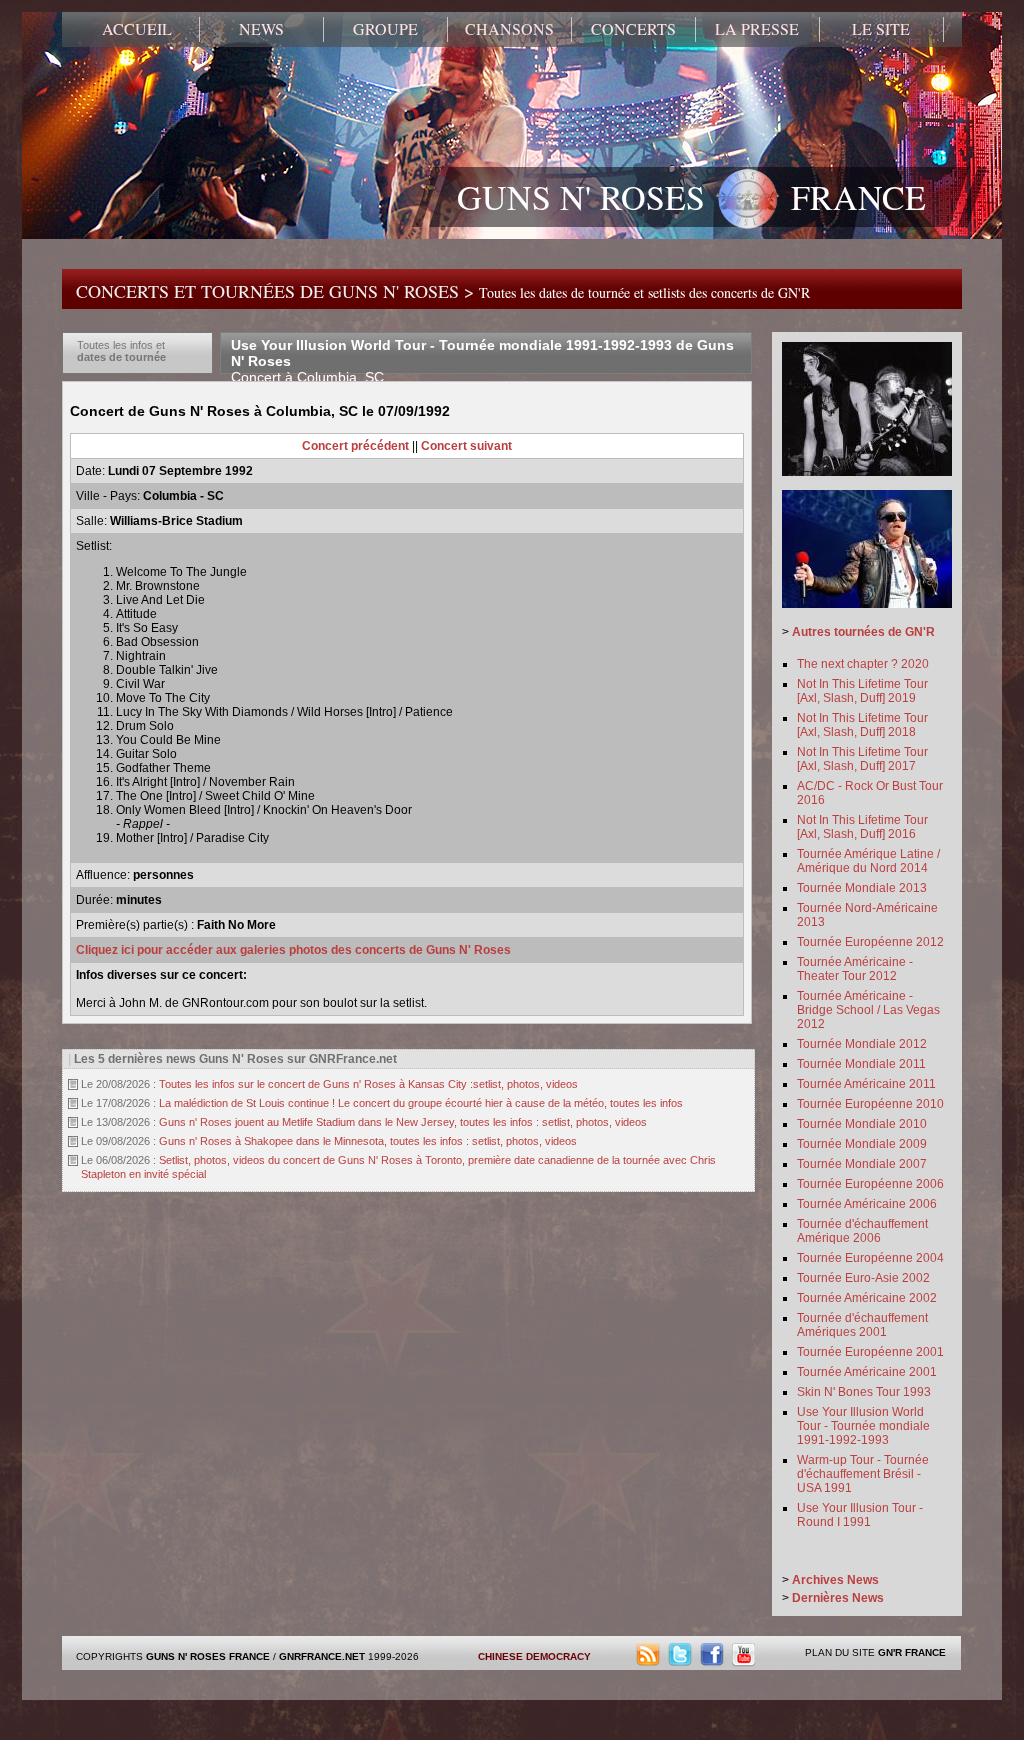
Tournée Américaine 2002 (867, 1298)
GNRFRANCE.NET (322, 1656)
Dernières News (838, 1598)
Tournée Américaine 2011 (866, 1084)
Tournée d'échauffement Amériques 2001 (862, 1325)
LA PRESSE (757, 29)
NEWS (261, 29)
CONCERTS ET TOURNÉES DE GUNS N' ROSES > (443, 291)
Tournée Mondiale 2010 (862, 1124)
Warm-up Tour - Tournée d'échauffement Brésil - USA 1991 (863, 1474)
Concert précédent (355, 446)
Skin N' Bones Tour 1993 (864, 1392)
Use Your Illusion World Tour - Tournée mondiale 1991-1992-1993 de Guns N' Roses (482, 361)
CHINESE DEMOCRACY (534, 1656)
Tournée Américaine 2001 (867, 1372)
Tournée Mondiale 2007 (862, 1164)
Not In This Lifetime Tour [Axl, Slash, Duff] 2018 (862, 725)
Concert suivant (466, 446)
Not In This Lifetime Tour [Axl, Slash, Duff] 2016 (862, 827)
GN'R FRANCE (912, 1652)
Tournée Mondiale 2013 (862, 888)
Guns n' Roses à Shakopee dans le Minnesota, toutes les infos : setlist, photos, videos (368, 1141)
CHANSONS (509, 29)
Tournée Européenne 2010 (870, 1104)
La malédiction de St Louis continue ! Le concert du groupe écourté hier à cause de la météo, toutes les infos (421, 1103)
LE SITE (881, 29)
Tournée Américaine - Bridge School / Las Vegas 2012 (868, 1010)
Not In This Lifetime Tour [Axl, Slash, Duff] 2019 (862, 691)
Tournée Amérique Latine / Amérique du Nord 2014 (868, 861)
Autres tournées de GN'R (863, 632)
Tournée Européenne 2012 (870, 942)
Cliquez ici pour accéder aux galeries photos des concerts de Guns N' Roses (293, 950)
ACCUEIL (137, 29)
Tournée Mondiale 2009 (862, 1144)
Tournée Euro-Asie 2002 (863, 1278)
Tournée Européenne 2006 (870, 1184)
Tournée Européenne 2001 (870, 1352)
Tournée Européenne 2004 (870, 1258)
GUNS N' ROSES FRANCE (691, 197)
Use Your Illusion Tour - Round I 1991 (860, 1515)
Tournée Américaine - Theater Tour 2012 (855, 969)
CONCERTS (633, 29)
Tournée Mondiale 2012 (862, 1044)
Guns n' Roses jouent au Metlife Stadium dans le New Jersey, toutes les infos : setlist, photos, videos (403, 1122)
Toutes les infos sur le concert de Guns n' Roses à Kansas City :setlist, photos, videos (368, 1084)
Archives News (835, 1580)
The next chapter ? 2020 (863, 664)
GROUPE (385, 29)
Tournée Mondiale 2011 (861, 1064)
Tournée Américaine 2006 (867, 1204)
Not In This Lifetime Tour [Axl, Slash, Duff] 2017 (862, 759)
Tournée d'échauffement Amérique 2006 (862, 1231)
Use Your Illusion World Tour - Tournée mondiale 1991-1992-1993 (863, 1426)
